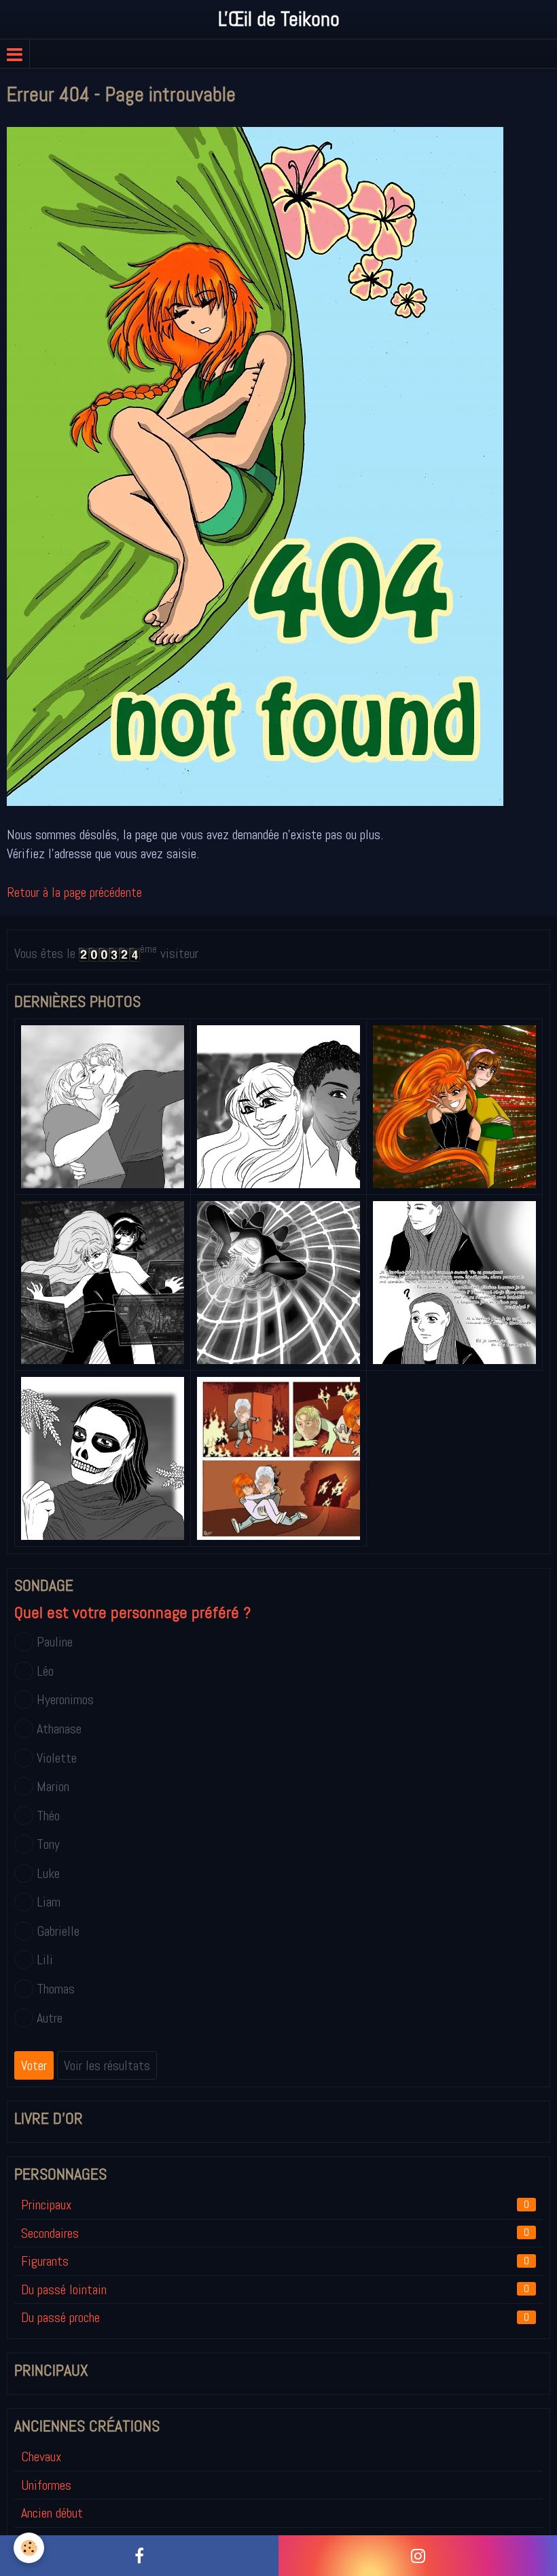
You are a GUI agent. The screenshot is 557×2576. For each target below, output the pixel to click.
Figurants (275, 2261)
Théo (48, 1816)
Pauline (55, 1642)
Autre (50, 2018)
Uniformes (46, 2485)
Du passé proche (275, 2317)
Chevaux (41, 2457)
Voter (34, 2065)
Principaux (275, 2205)
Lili (45, 1959)
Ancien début (52, 2513)
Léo (45, 1671)
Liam (49, 1902)
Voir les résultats (107, 2065)
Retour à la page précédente (74, 892)
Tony (48, 1844)
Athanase (59, 1729)
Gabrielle (58, 1931)
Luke (48, 1873)
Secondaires (275, 2233)
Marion (53, 1786)
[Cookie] (29, 2548)
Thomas (56, 1989)
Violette (57, 1758)
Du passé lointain (275, 2289)
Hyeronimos (65, 1699)
